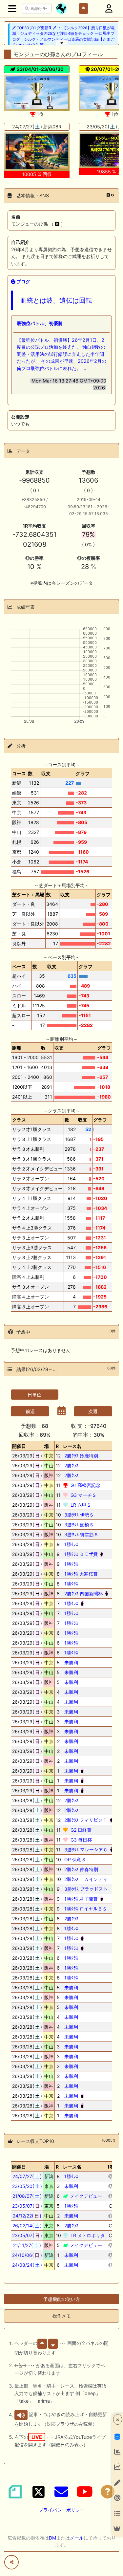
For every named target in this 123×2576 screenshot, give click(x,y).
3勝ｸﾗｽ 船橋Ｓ (78, 1525)
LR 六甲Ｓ (80, 1505)
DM (52, 2538)
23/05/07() (27, 2206)
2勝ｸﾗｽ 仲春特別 (81, 1869)
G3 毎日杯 (81, 1840)
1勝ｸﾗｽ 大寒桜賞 (80, 1574)
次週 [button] (93, 1411)
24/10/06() (27, 2255)
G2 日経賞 (80, 1830)
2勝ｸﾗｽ (71, 1465)
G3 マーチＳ (83, 1495)
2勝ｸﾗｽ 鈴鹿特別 (81, 1456)
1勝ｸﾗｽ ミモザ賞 (80, 1554)
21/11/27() (27, 2245)
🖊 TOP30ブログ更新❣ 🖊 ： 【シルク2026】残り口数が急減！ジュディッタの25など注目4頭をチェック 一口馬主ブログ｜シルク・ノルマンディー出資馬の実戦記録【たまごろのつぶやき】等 (63, 36)
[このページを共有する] (11, 2562)
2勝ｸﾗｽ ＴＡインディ (85, 1879)
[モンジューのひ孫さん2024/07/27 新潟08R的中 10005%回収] (37, 152)
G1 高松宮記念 (85, 1485)
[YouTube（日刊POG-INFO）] (85, 2492)
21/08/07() (27, 2196)
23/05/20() (27, 2186)
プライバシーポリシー (62, 2510)
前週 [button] (30, 1411)
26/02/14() (27, 2226)
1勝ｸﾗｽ (71, 1544)
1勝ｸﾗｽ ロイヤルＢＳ (85, 1909)
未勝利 (71, 1662)
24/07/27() (27, 2176)
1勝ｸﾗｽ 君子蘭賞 (80, 1899)
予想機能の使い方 (62, 2299)
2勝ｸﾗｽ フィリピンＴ (85, 1820)
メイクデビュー (85, 2196)
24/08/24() (27, 2265)
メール (77, 2538)
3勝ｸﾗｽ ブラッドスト (85, 1889)
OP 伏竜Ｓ (74, 1859)
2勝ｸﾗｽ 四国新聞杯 (83, 1594)
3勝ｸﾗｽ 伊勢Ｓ (78, 1515)
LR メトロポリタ (87, 2235)
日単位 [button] (34, 1395)
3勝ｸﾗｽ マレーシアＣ (85, 1850)
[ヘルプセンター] (108, 2492)
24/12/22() (27, 2216)
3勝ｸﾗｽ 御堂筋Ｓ (81, 1534)
